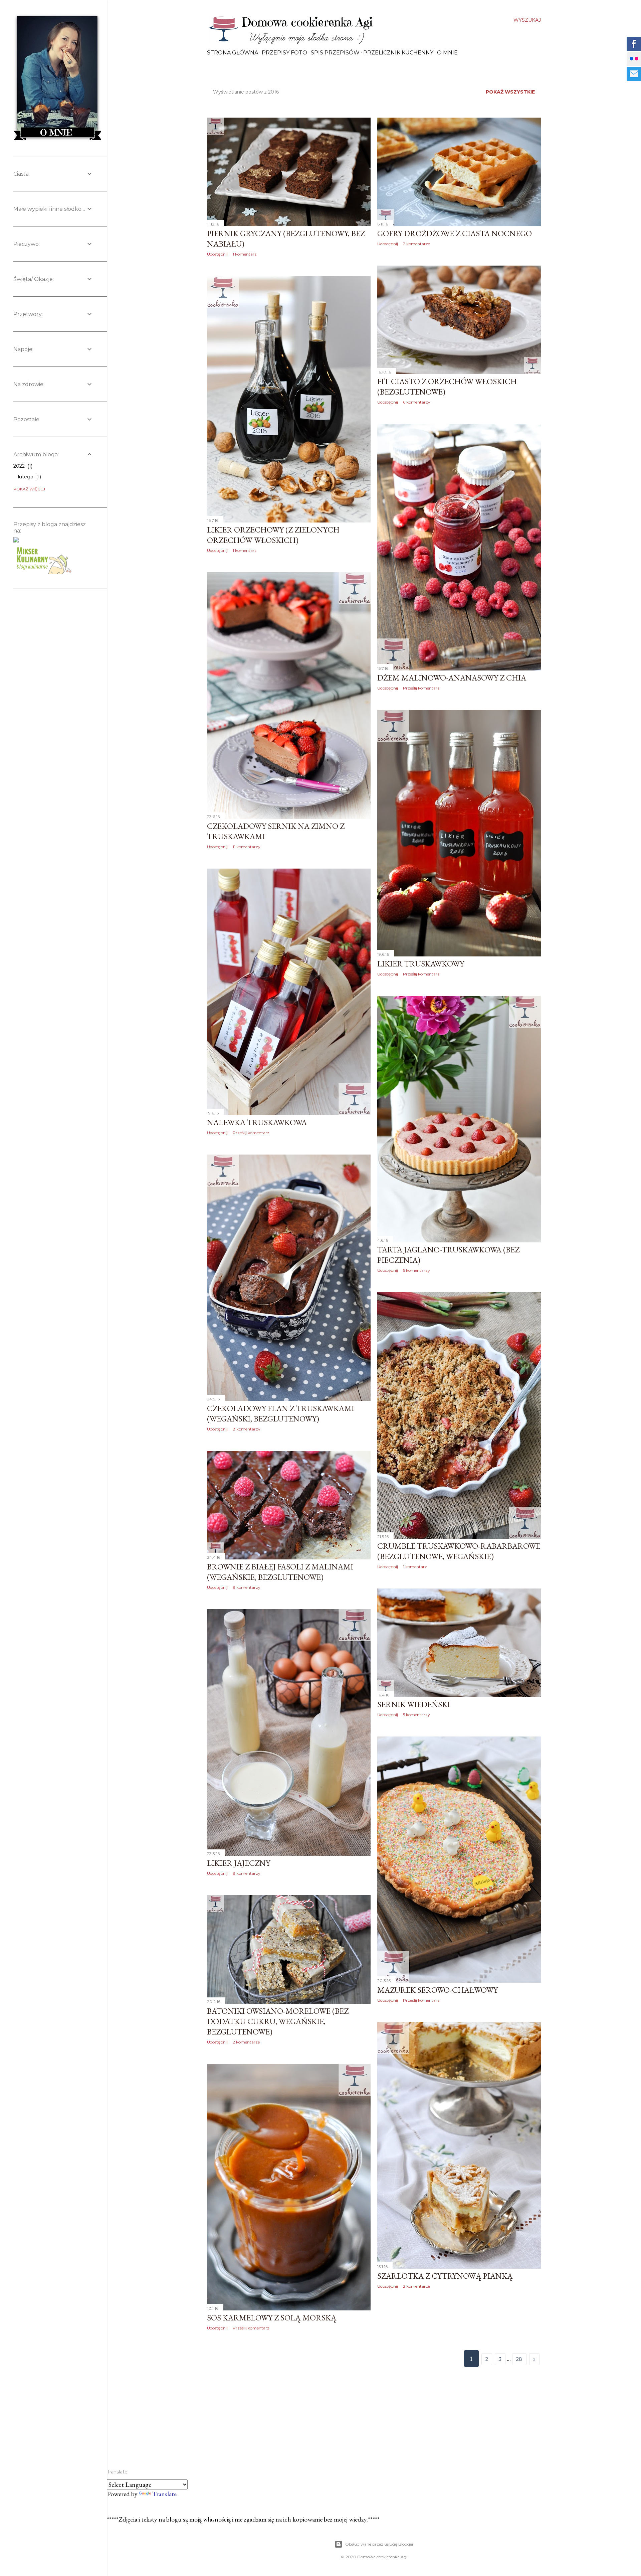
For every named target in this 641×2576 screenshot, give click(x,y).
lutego (29, 477)
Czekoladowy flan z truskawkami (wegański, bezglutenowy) (281, 1413)
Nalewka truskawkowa (257, 1122)
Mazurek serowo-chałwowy (438, 1990)
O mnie (447, 53)
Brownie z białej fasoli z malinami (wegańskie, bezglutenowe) (280, 1572)
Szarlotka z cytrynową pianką (445, 2276)
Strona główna (233, 53)
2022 (22, 466)
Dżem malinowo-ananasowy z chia (452, 678)
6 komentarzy (417, 402)
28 (519, 2359)
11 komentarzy (247, 847)
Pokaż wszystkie (510, 92)
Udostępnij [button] (217, 254)
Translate (164, 2494)
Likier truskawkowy (421, 964)
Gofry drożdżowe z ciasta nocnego (455, 233)
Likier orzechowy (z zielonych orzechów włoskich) (273, 535)
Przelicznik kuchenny (398, 53)
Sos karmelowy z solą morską (272, 2318)
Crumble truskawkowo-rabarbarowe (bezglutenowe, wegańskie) (459, 1551)
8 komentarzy (247, 1429)
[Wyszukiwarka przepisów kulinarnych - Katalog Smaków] (45, 557)
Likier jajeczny (239, 1863)
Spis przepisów (335, 53)
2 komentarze (416, 244)
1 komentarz (245, 254)
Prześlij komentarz (421, 688)
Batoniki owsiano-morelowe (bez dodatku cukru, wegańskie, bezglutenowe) (278, 2021)
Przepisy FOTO (284, 53)
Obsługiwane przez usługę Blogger (379, 2544)
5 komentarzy (416, 1270)
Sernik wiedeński (414, 1704)
